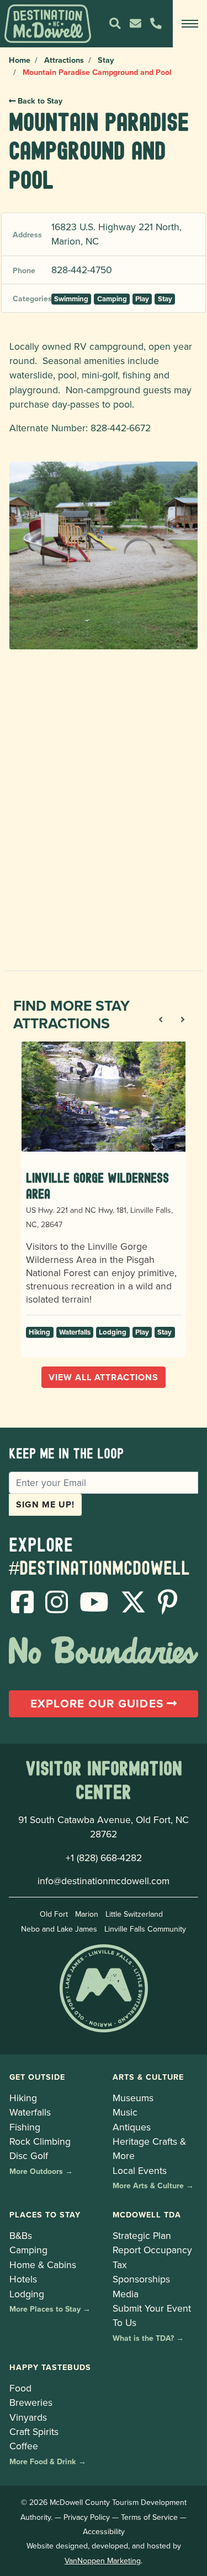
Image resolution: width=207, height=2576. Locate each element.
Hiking (39, 1332)
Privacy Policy (87, 2517)
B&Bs (21, 2235)
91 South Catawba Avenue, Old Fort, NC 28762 (104, 1827)
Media (126, 2294)
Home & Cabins (43, 2265)
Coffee (24, 2446)
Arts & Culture (148, 2077)
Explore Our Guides (99, 1704)
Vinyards (28, 2417)
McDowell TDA (147, 2214)
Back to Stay (39, 101)
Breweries (31, 2402)
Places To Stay (45, 2214)
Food (20, 2388)
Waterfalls (75, 1332)
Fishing (25, 2127)
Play (142, 299)
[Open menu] (190, 24)
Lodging (113, 1332)
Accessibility (104, 2531)
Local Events (140, 2170)
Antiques (132, 2127)
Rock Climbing (40, 2141)
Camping (112, 299)
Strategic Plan (142, 2235)
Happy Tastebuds (50, 2367)
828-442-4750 (82, 270)
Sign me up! (45, 1504)
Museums (133, 2098)
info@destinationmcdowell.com (104, 1881)
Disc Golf (29, 2155)
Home (20, 60)
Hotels (23, 2279)
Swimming (71, 299)
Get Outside (37, 2077)
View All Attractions (104, 1377)
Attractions (64, 60)
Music (125, 2112)
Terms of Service (149, 2517)
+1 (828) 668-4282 (104, 1858)
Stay (106, 60)
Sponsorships (141, 2279)
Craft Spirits (34, 2431)
